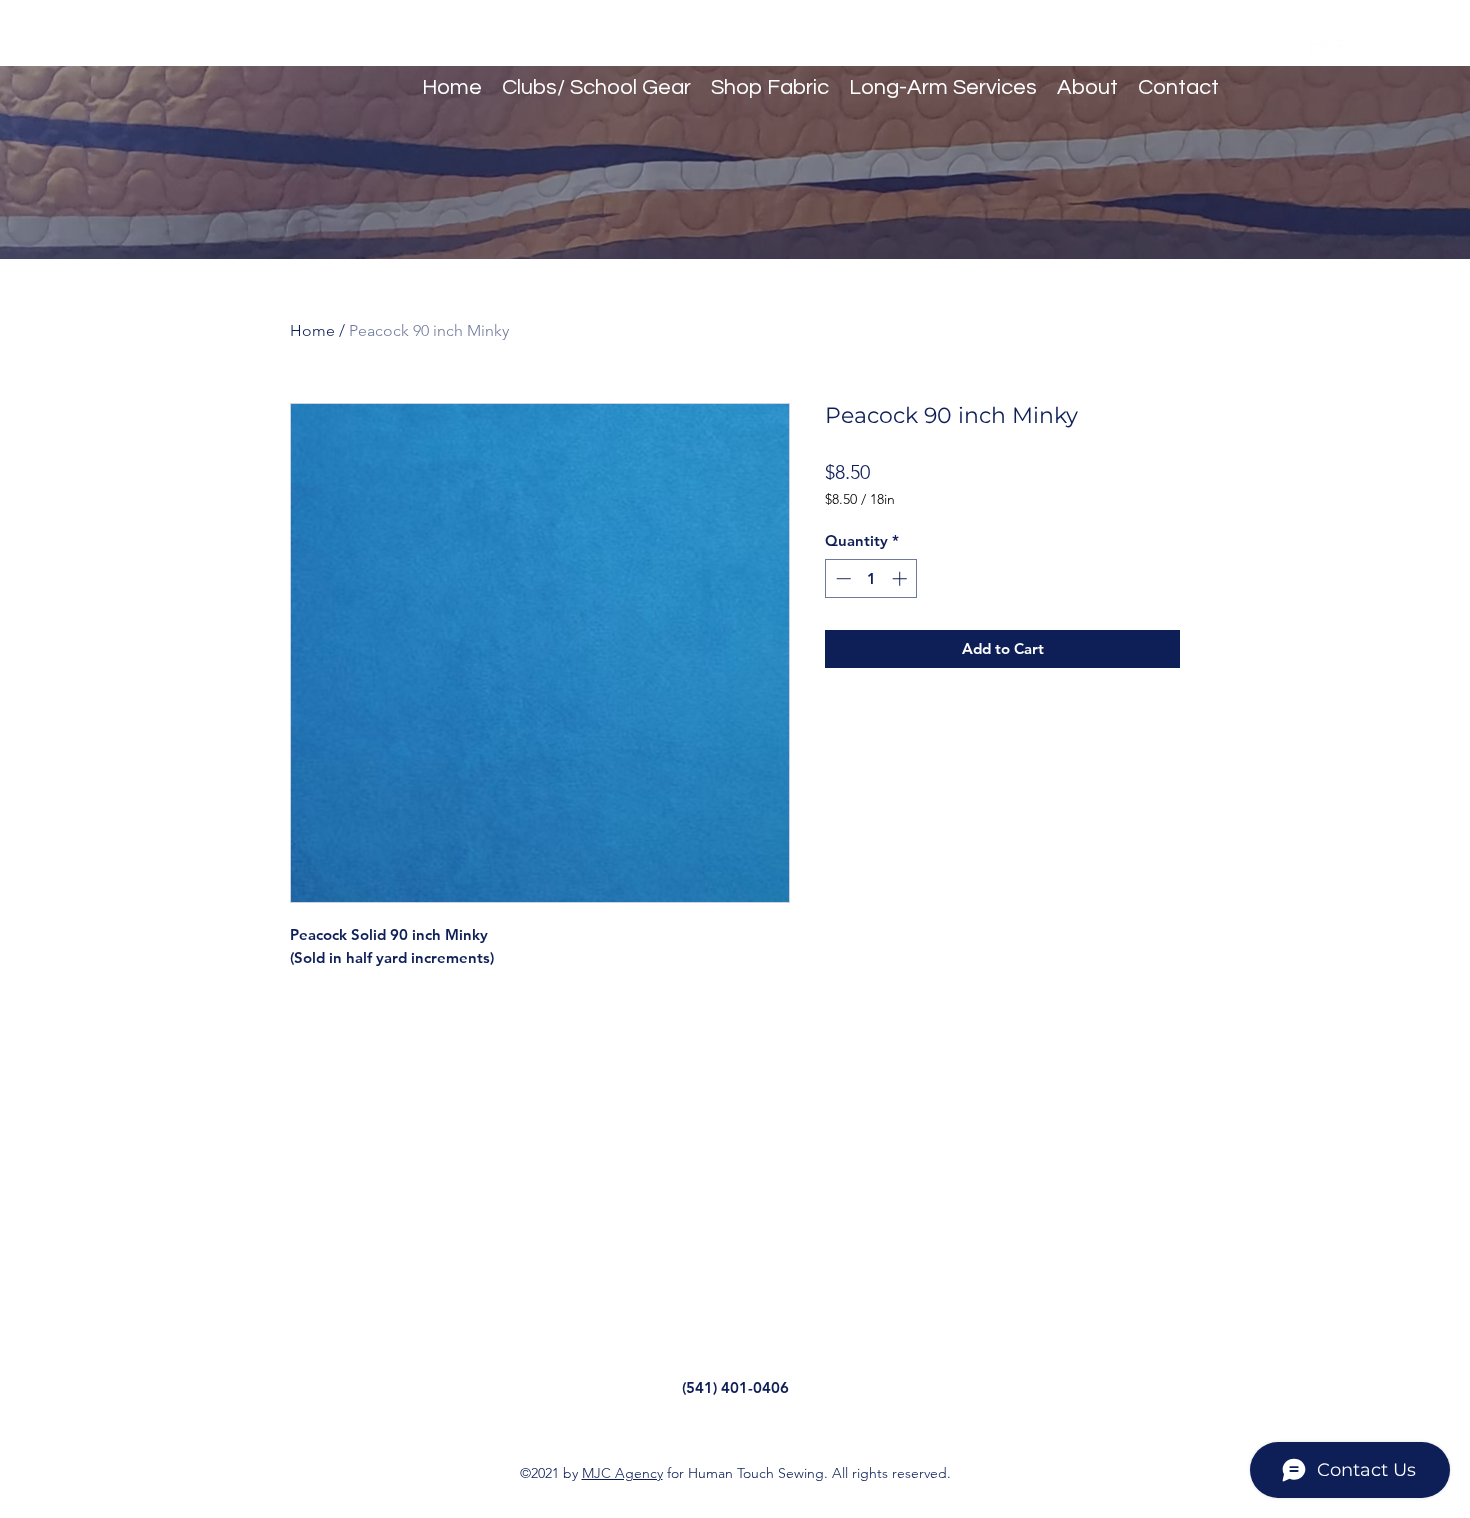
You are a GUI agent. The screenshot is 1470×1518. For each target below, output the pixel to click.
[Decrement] (841, 578)
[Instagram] (1318, 50)
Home (312, 330)
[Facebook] (1348, 50)
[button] (1377, 49)
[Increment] (901, 578)
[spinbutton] (871, 578)
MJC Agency (622, 1473)
